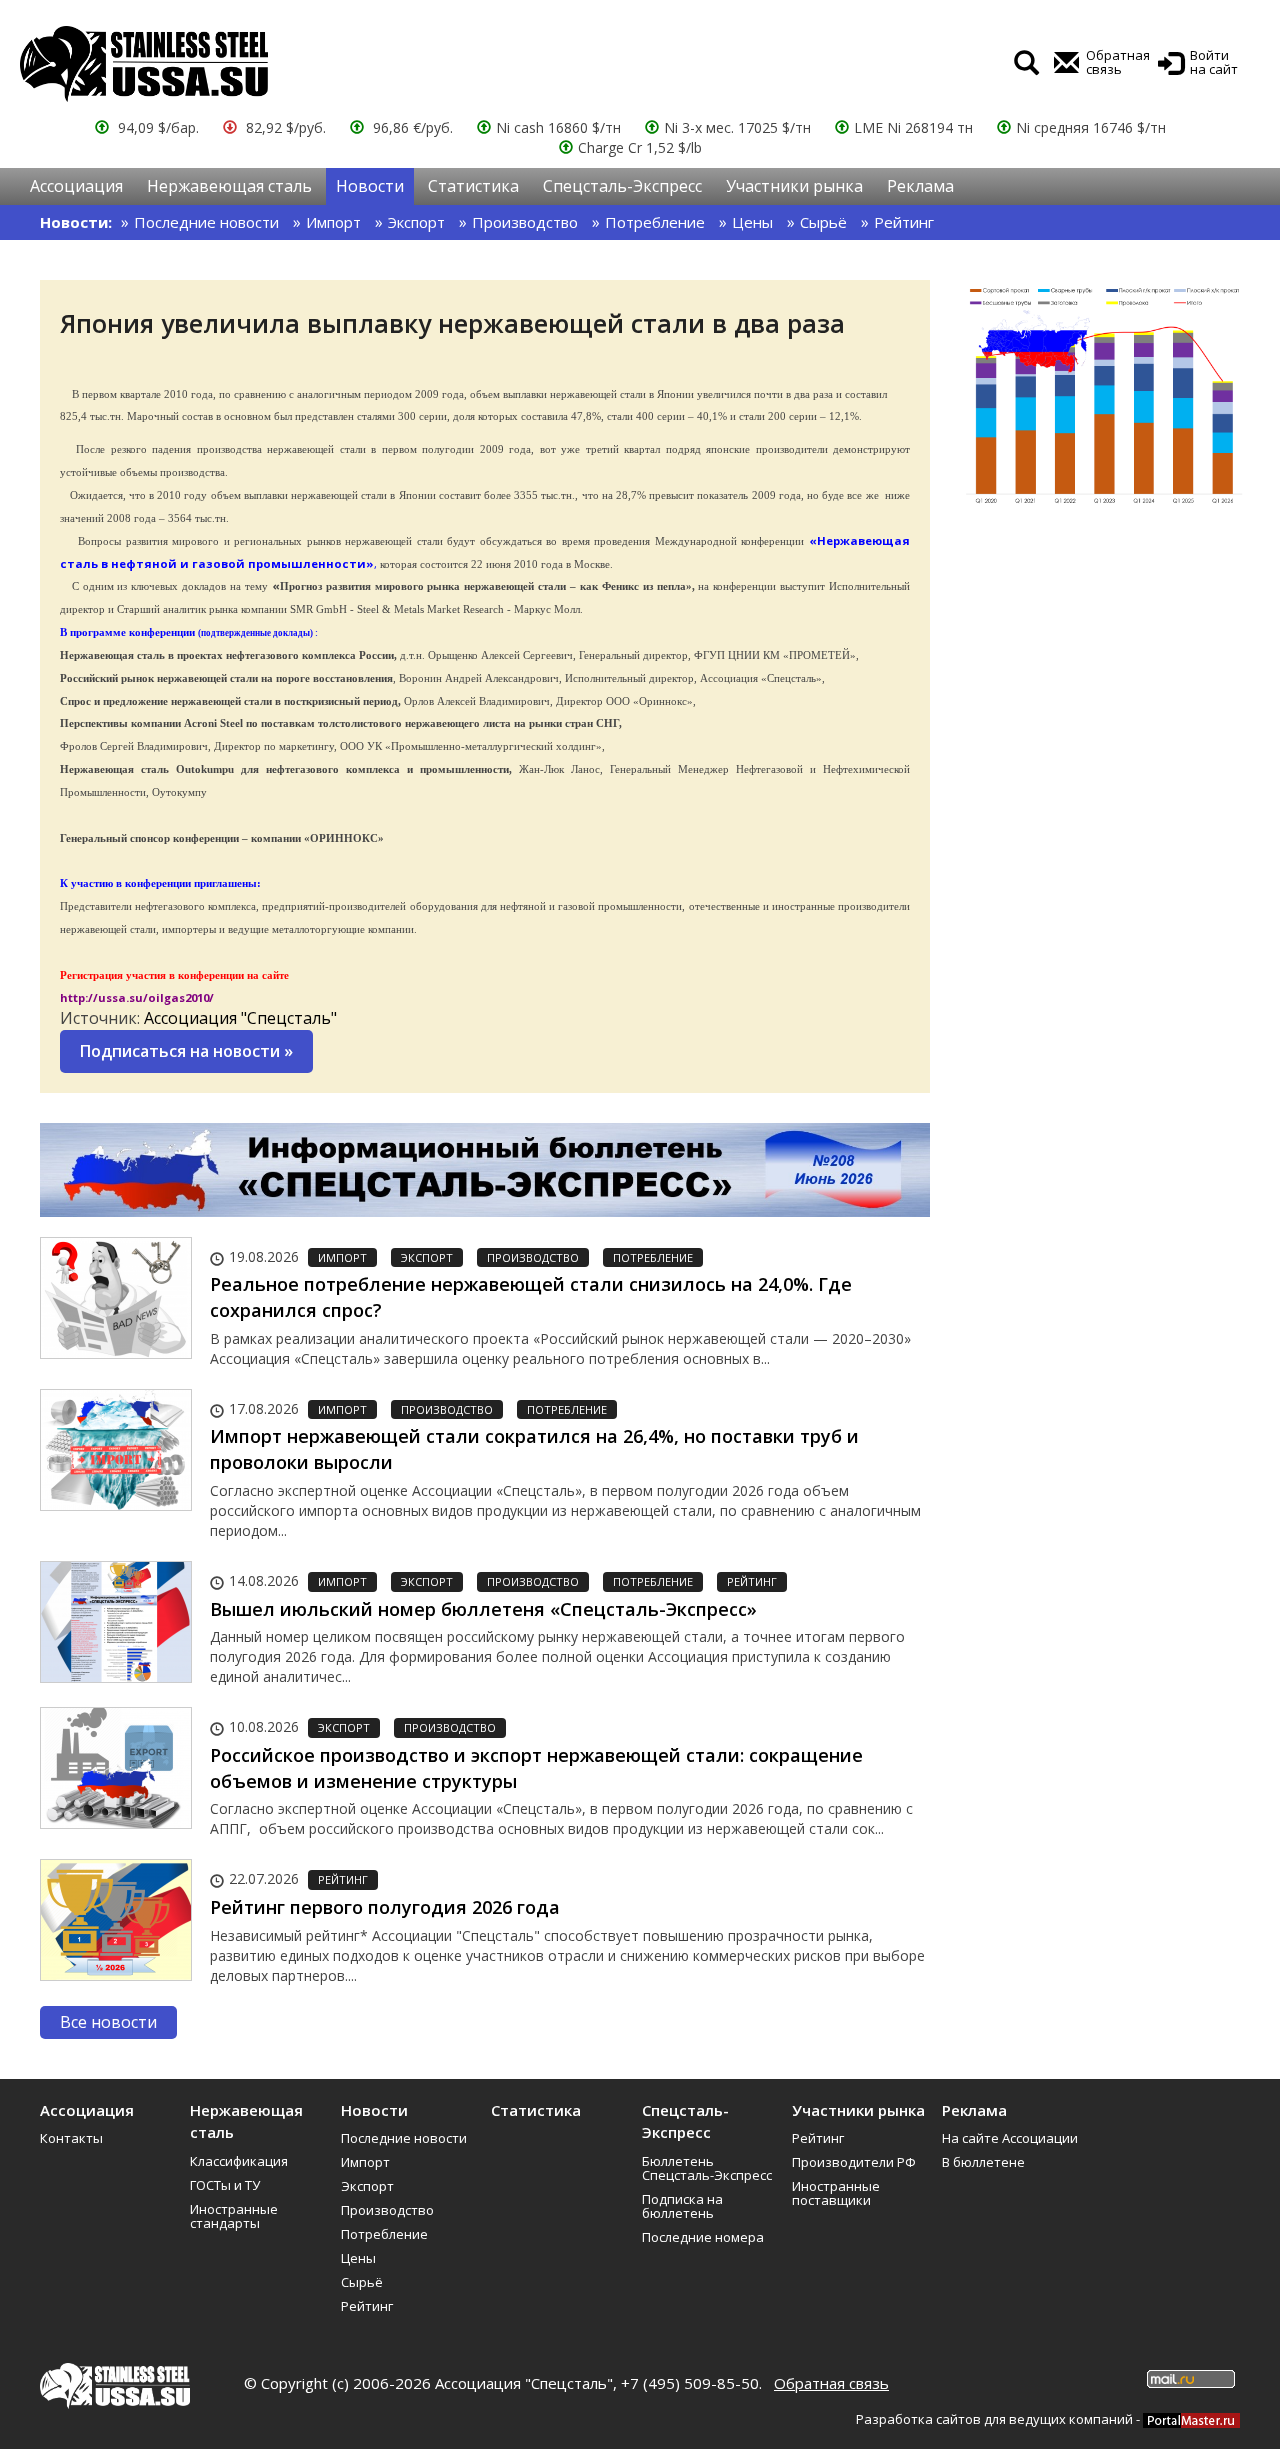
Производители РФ (854, 2162)
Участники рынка (794, 186)
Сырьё (823, 222)
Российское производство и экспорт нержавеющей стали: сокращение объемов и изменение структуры (536, 1768)
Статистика (473, 186)
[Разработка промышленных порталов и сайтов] (1191, 2419)
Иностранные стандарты (234, 2216)
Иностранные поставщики (836, 2193)
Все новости (108, 2022)
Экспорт (416, 222)
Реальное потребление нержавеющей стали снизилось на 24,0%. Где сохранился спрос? (531, 1297)
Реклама (920, 186)
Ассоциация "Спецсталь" (240, 1018)
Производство (525, 222)
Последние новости (206, 222)
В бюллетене (983, 2162)
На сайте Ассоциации (1010, 2138)
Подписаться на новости (186, 1051)
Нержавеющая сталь (229, 186)
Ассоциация (76, 186)
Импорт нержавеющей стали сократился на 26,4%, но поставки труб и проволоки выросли (534, 1449)
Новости (370, 186)
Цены (752, 222)
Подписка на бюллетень (682, 2206)
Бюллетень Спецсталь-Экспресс (707, 2168)
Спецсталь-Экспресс (622, 186)
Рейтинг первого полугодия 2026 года (385, 1907)
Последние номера (703, 2237)
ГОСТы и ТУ (225, 2185)
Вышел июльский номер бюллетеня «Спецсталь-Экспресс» (483, 1609)
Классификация (239, 2161)
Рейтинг (904, 222)
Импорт (333, 222)
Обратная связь (831, 2383)
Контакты (71, 2138)
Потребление (655, 222)
